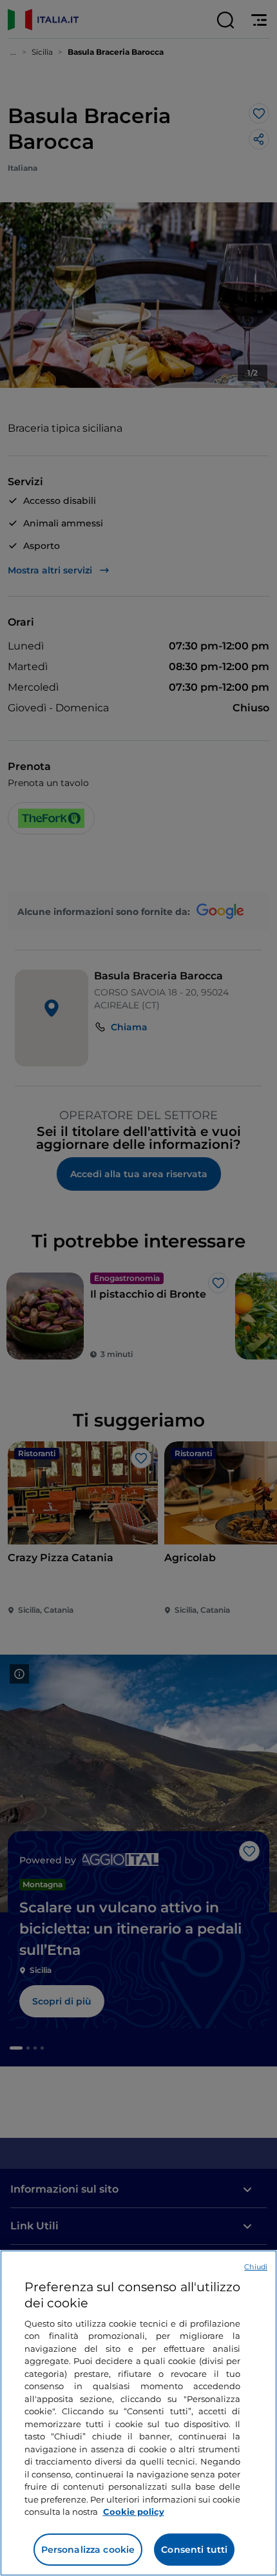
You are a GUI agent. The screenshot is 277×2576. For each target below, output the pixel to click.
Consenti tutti (194, 2550)
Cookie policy (134, 2512)
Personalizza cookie (88, 2550)
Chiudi (256, 2267)
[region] (138, 2413)
